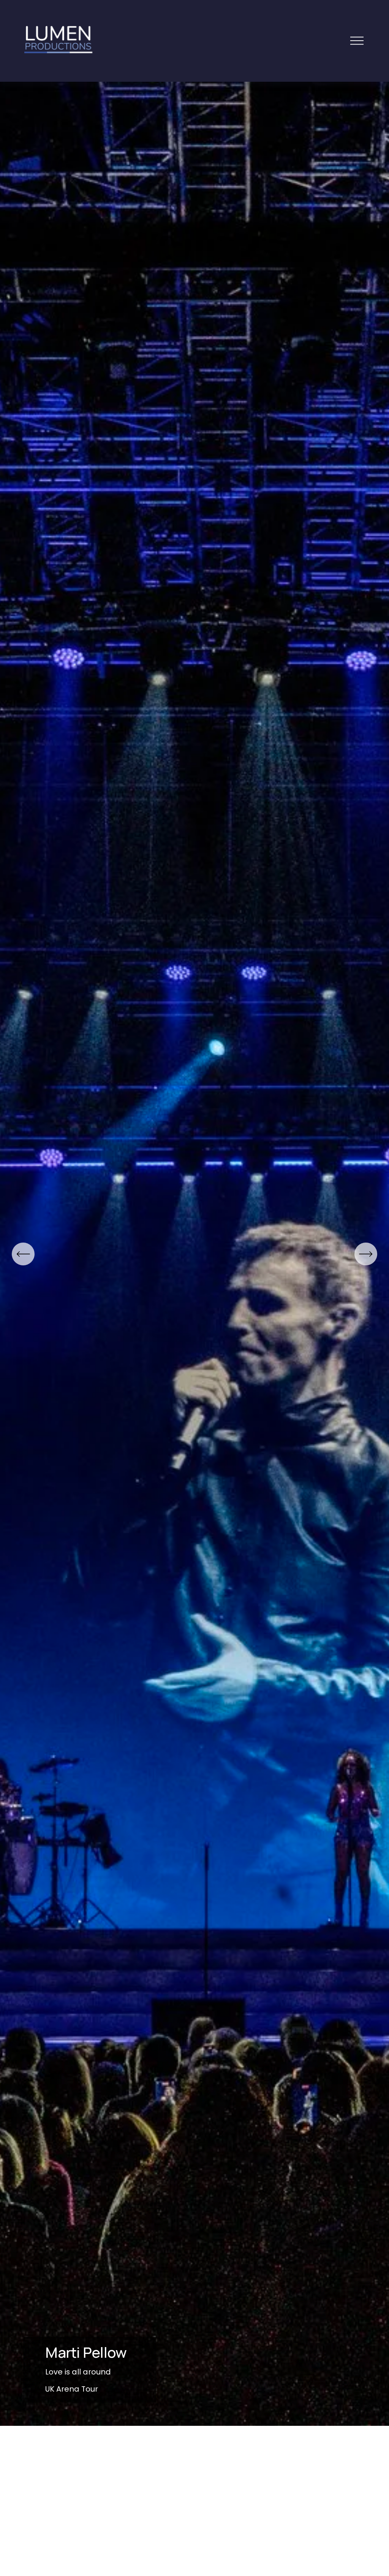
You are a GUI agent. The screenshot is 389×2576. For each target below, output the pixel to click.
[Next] (366, 1254)
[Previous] (23, 1254)
